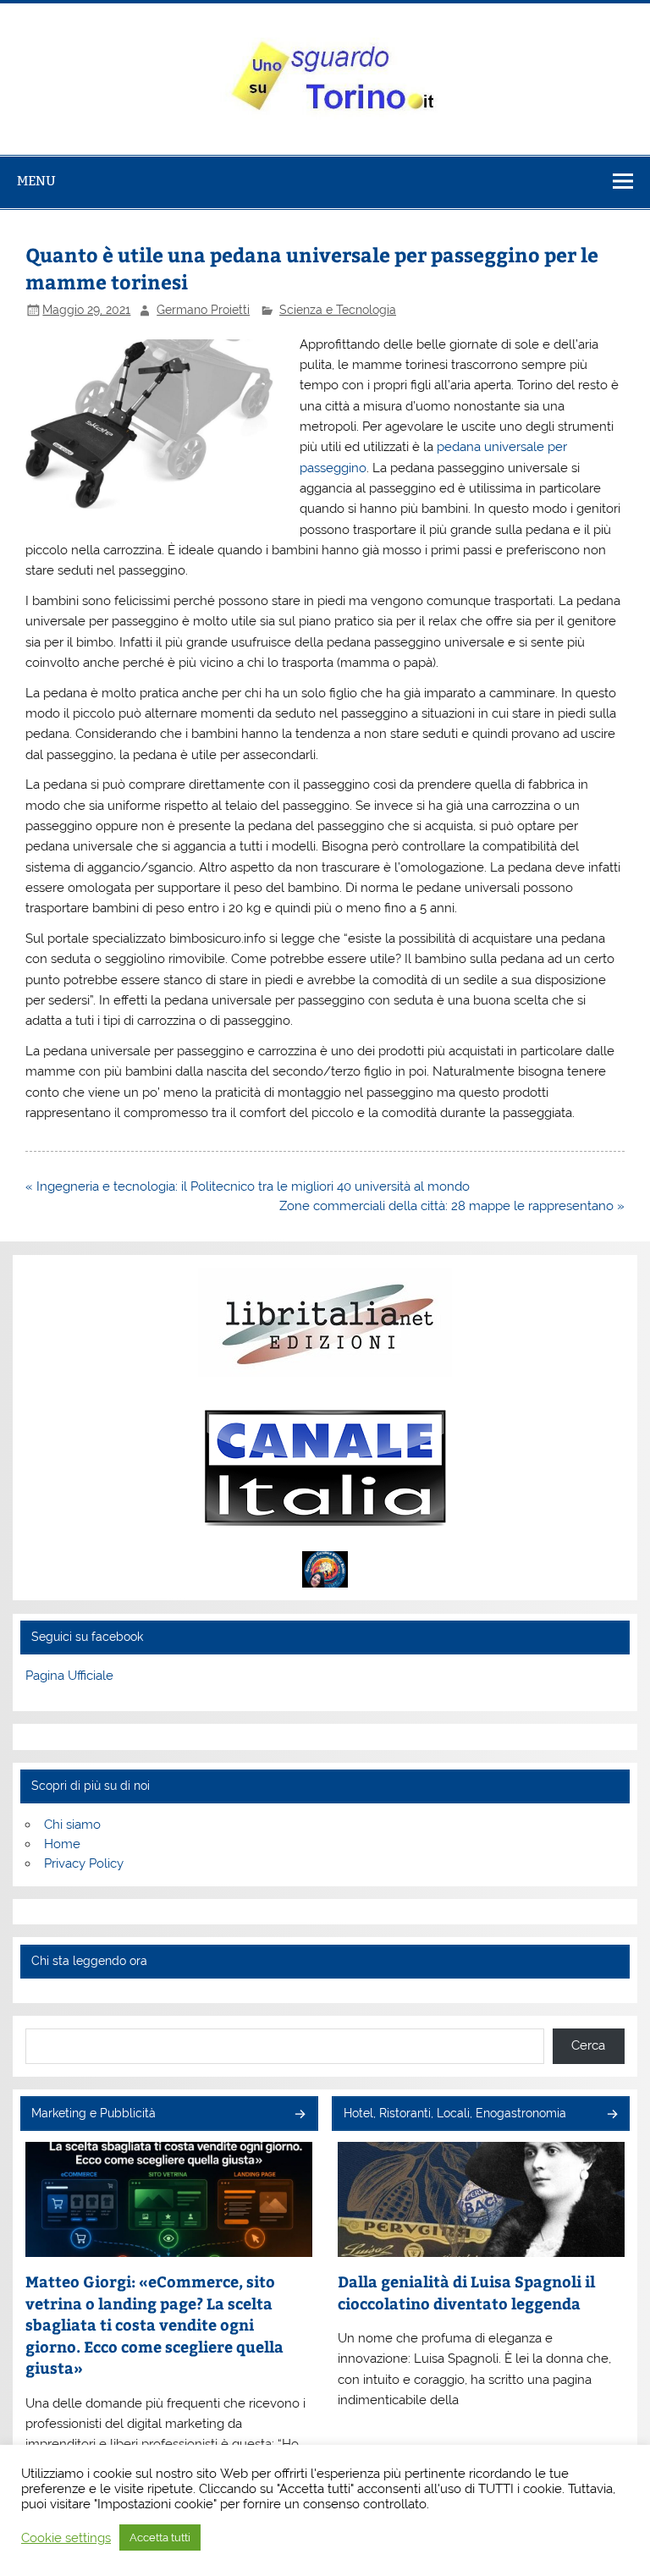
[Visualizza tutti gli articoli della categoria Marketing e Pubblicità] (299, 2115)
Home (62, 1844)
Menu (36, 181)
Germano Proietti (203, 310)
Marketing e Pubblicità (94, 2113)
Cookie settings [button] (66, 2537)
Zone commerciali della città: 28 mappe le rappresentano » (452, 1206)
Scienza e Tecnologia (338, 310)
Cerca (588, 2045)
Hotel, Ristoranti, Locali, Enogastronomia (455, 2113)
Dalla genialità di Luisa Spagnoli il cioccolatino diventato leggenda (466, 2292)
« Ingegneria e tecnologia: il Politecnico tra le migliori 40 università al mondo (248, 1186)
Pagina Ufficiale (69, 1676)
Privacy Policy (84, 1863)
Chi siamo (72, 1825)
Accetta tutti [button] (160, 2537)
